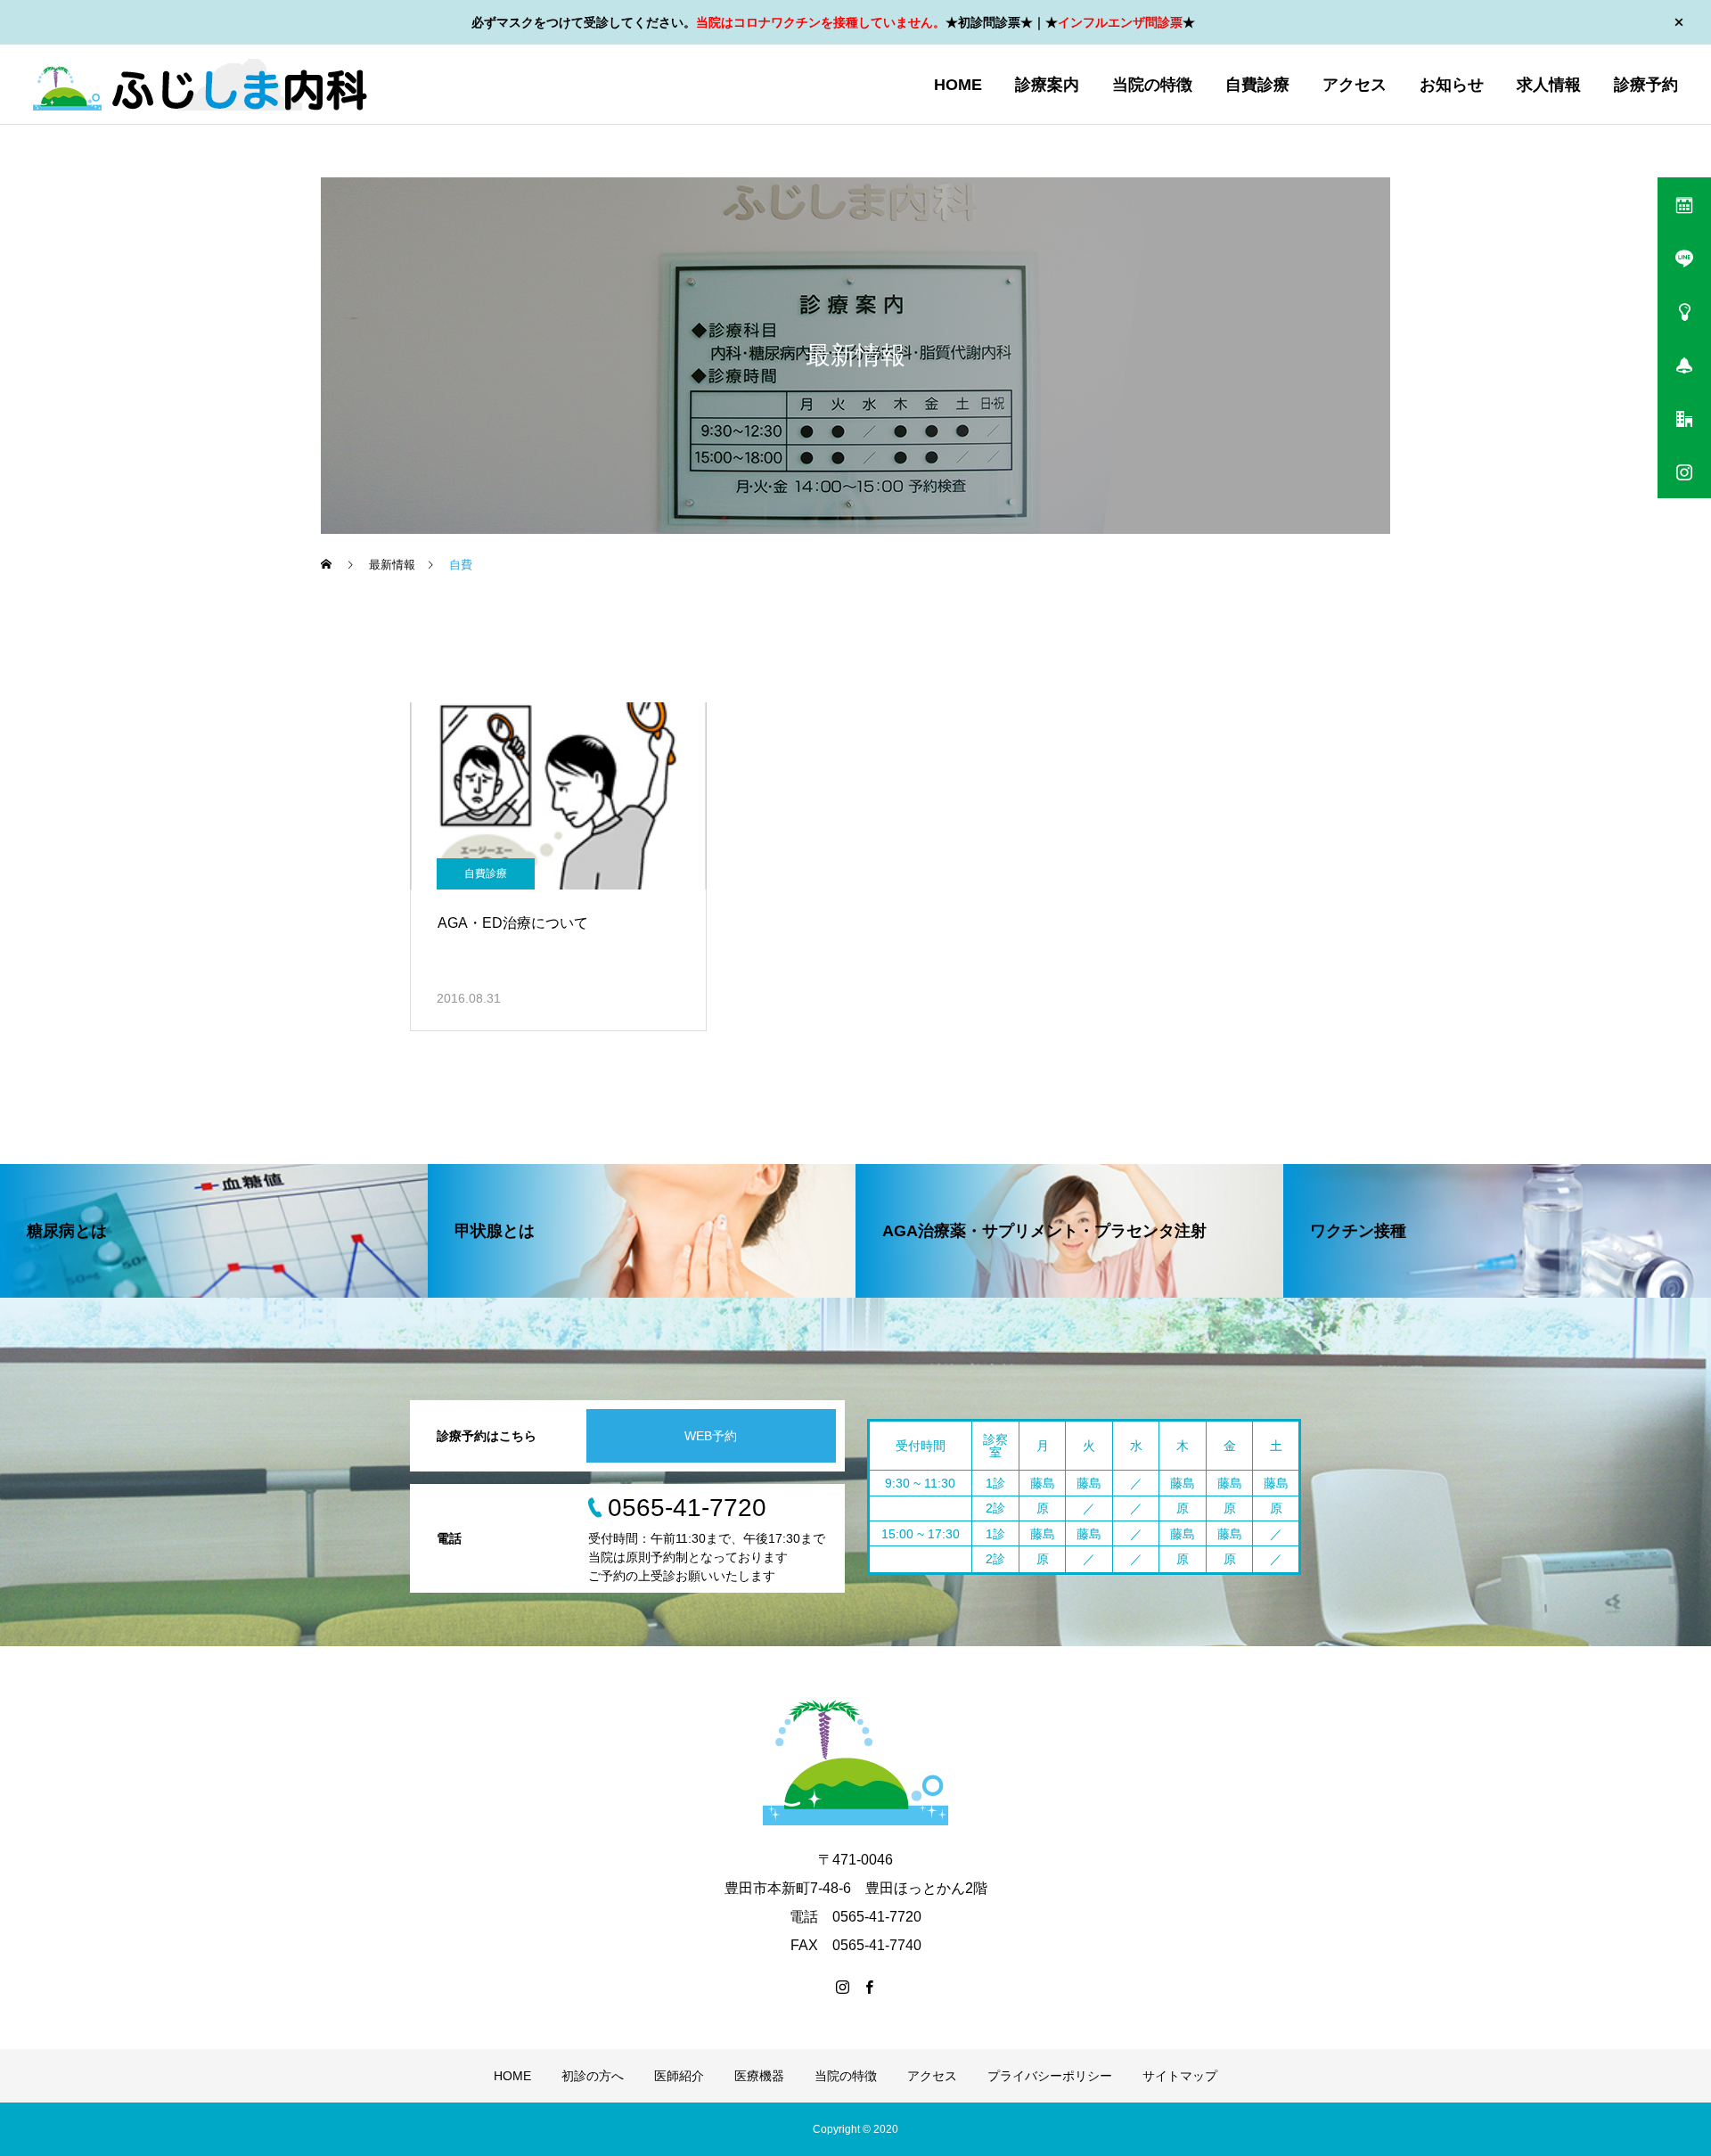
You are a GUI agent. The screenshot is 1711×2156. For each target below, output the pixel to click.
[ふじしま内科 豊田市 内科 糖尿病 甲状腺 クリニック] (200, 85)
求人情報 (1549, 85)
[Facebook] (869, 1987)
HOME (958, 85)
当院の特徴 (1152, 85)
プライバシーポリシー (1050, 2076)
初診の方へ (593, 2076)
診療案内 (1047, 85)
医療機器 (759, 2076)
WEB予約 (711, 1436)
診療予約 (1646, 85)
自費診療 (1257, 85)
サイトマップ (1180, 2076)
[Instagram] (842, 1987)
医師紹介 (679, 2076)
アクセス (1355, 85)
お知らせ (1452, 85)
